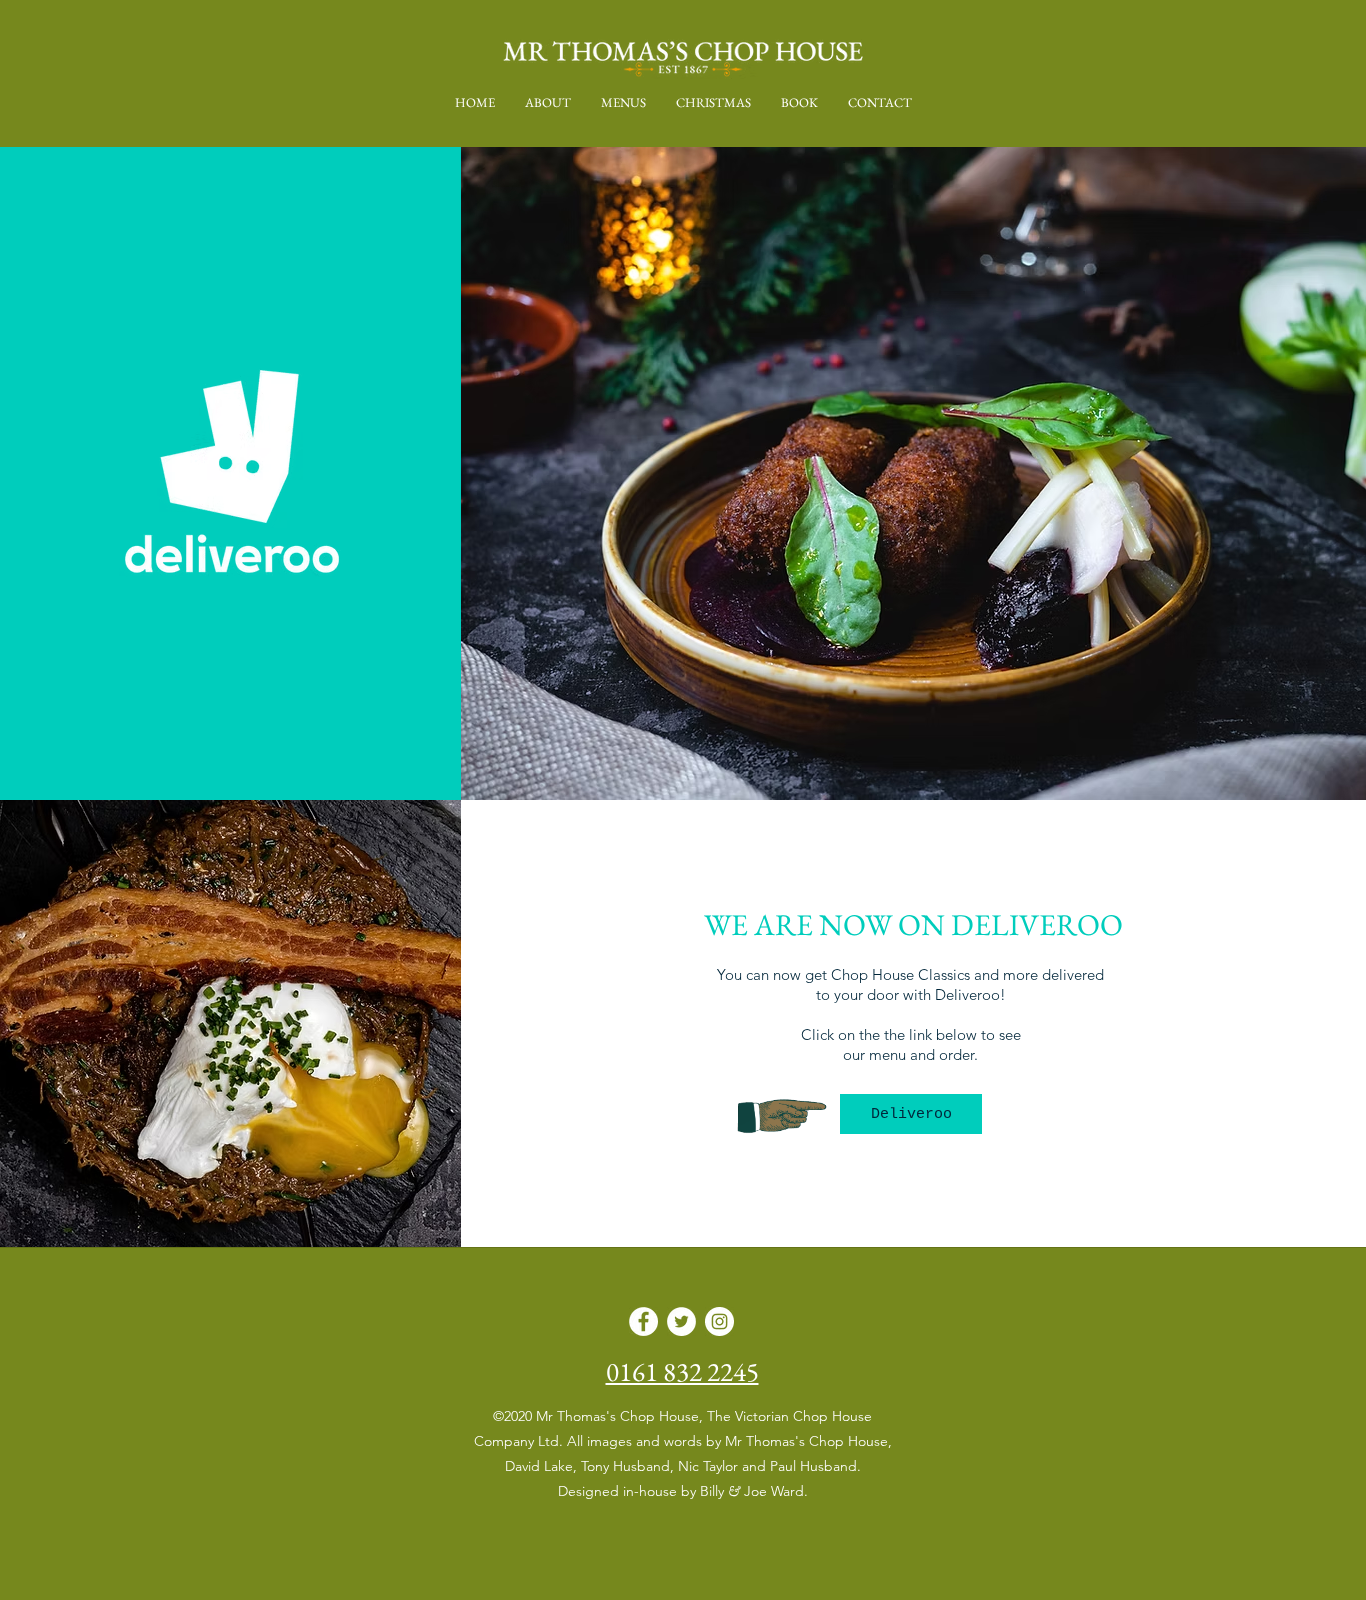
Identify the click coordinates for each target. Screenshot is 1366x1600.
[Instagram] (719, 1321)
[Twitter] (681, 1321)
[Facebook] (643, 1321)
